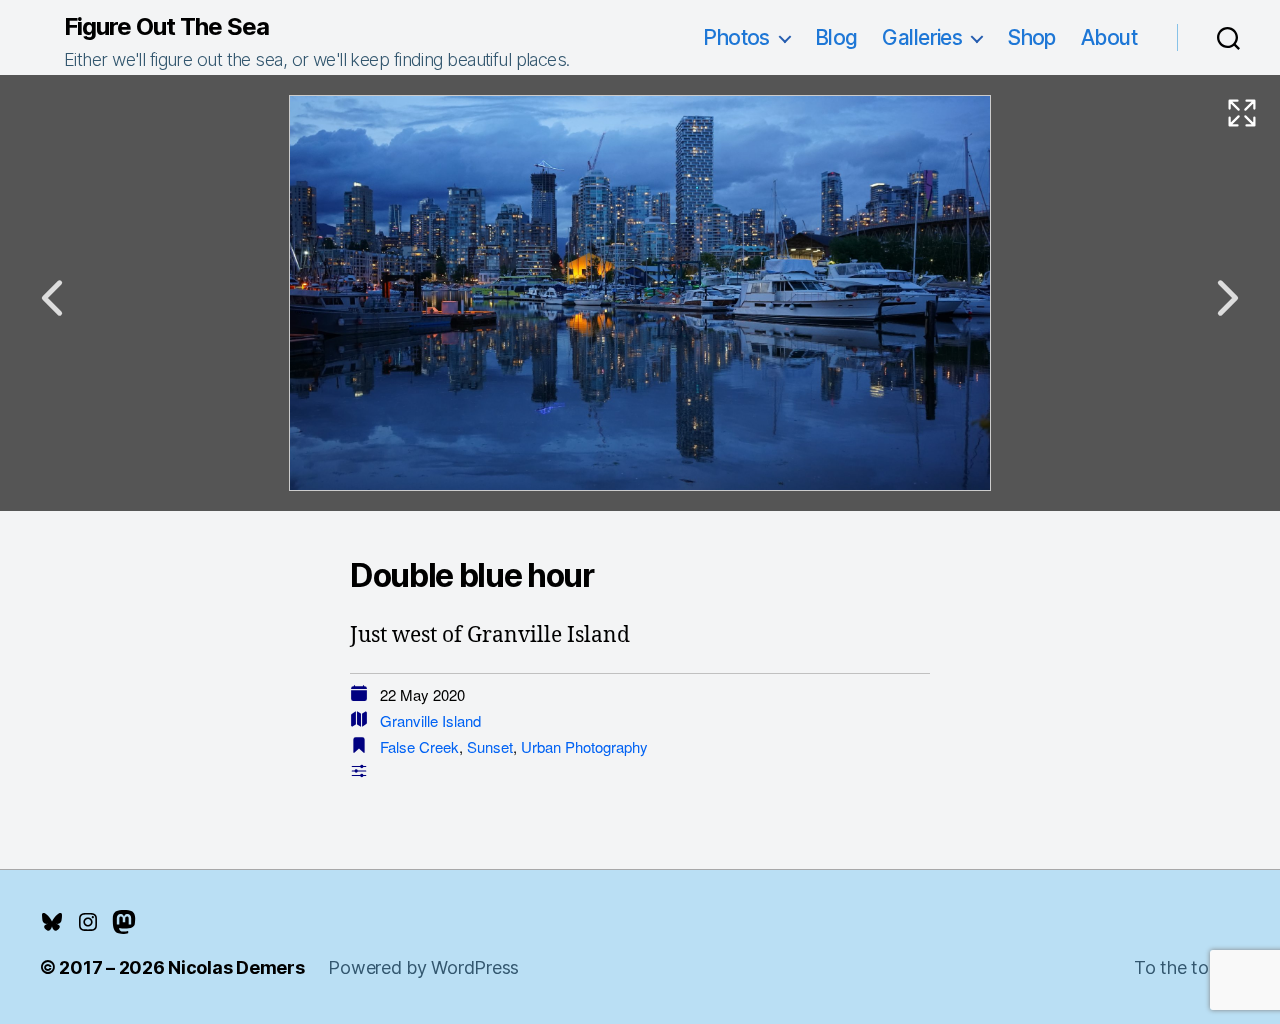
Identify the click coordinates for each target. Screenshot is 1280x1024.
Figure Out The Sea (166, 27)
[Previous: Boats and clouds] (52, 298)
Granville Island (430, 720)
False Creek (419, 746)
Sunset (490, 746)
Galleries (922, 37)
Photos (736, 37)
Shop (1031, 37)
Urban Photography (584, 746)
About (1109, 37)
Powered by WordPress (423, 967)
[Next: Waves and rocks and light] (1228, 298)
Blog (836, 37)
